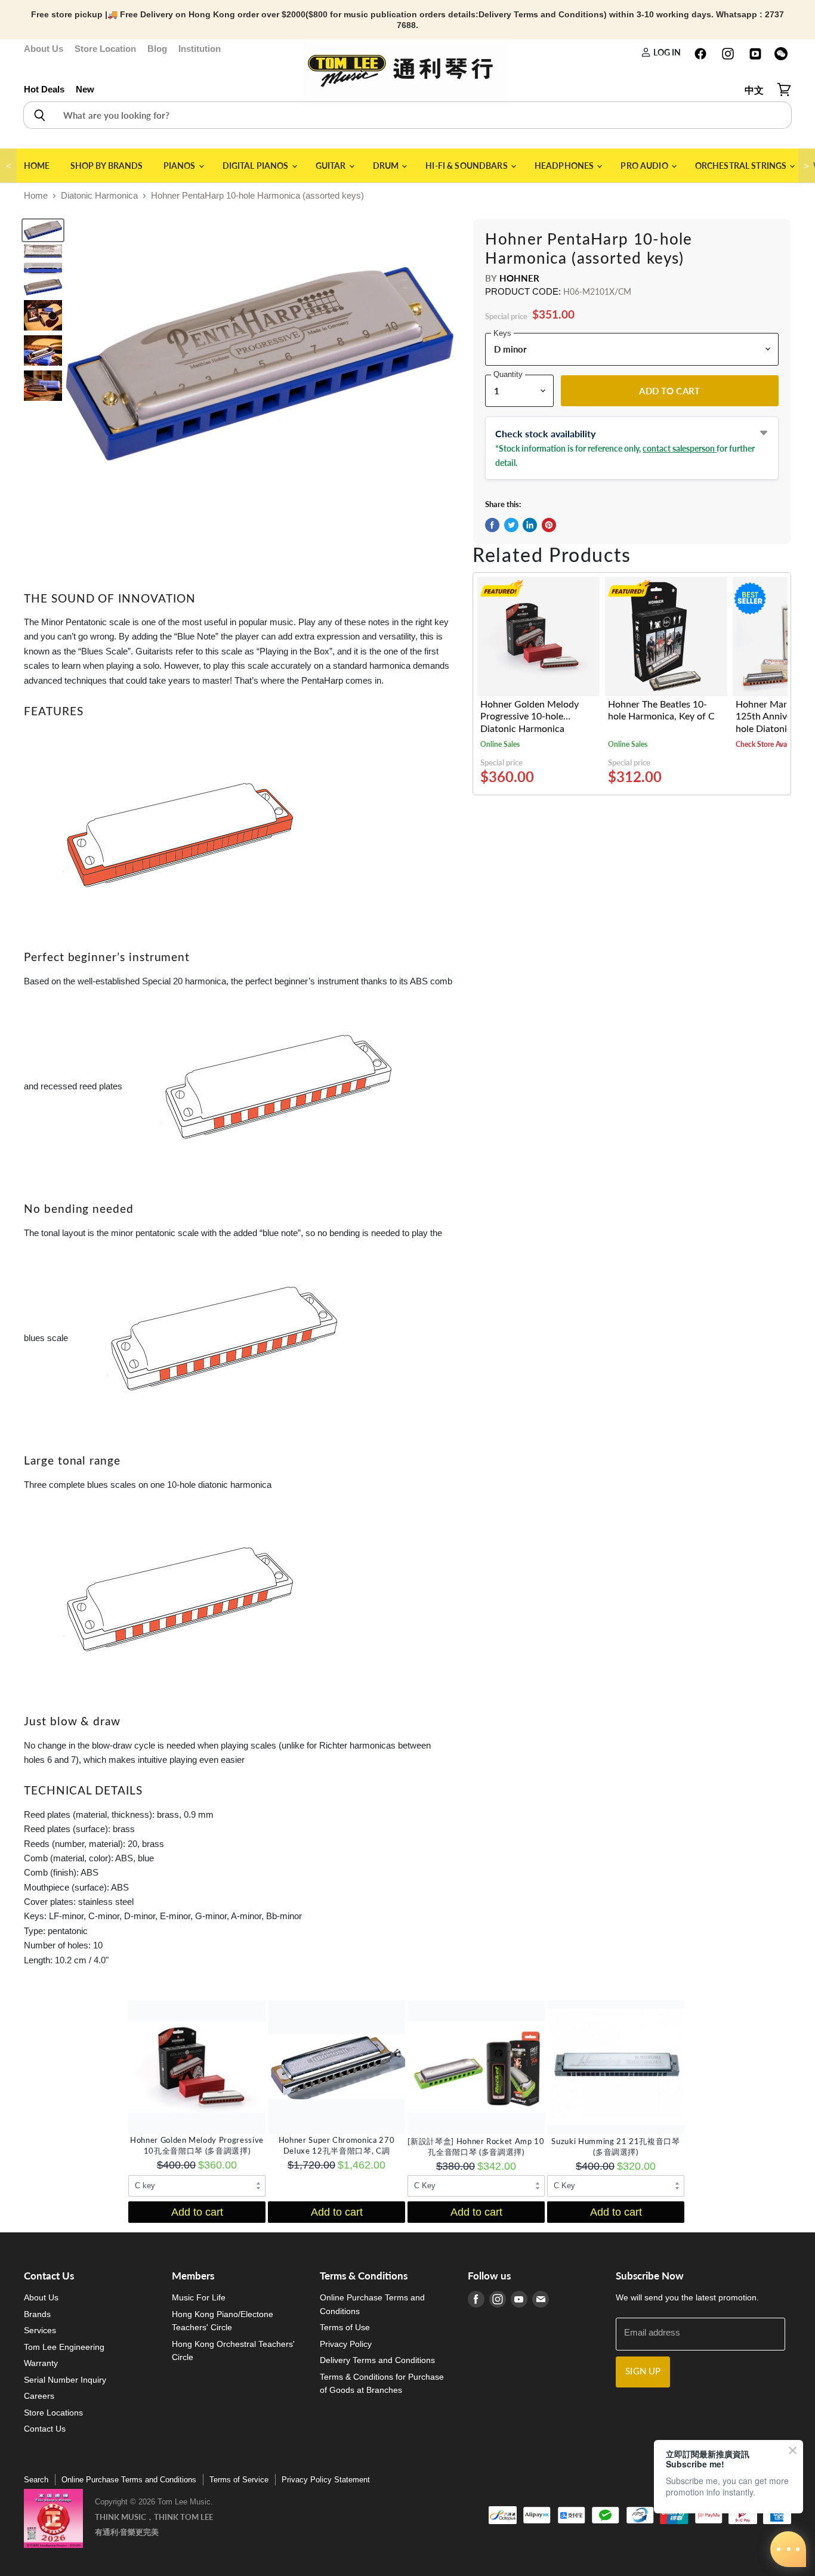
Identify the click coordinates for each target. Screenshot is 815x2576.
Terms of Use (345, 2327)
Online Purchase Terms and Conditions (129, 2480)
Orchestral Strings (742, 166)
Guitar (332, 166)
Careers (39, 2396)
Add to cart (197, 2212)
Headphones (565, 166)
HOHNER (520, 278)
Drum (387, 166)
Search (36, 2480)
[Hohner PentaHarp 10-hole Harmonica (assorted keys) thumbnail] (43, 230)
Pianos (180, 166)
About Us (44, 49)
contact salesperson (680, 448)
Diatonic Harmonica (99, 195)
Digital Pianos (257, 166)
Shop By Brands (107, 166)
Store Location (105, 49)
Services (40, 2330)
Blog (157, 49)
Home (37, 166)
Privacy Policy (346, 2344)
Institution (200, 49)
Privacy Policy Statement (326, 2480)
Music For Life (199, 2297)
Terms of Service (239, 2480)
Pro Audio (645, 166)
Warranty (41, 2363)
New (85, 89)
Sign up (643, 2372)
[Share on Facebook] (492, 525)
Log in (666, 52)
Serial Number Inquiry (65, 2380)
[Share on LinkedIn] (530, 525)
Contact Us (45, 2429)
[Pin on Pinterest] (549, 525)
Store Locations (53, 2413)
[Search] (39, 115)
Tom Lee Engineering (64, 2347)
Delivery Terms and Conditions (377, 2360)
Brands (37, 2314)
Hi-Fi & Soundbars (467, 166)
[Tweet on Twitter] (511, 525)
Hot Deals (44, 89)
